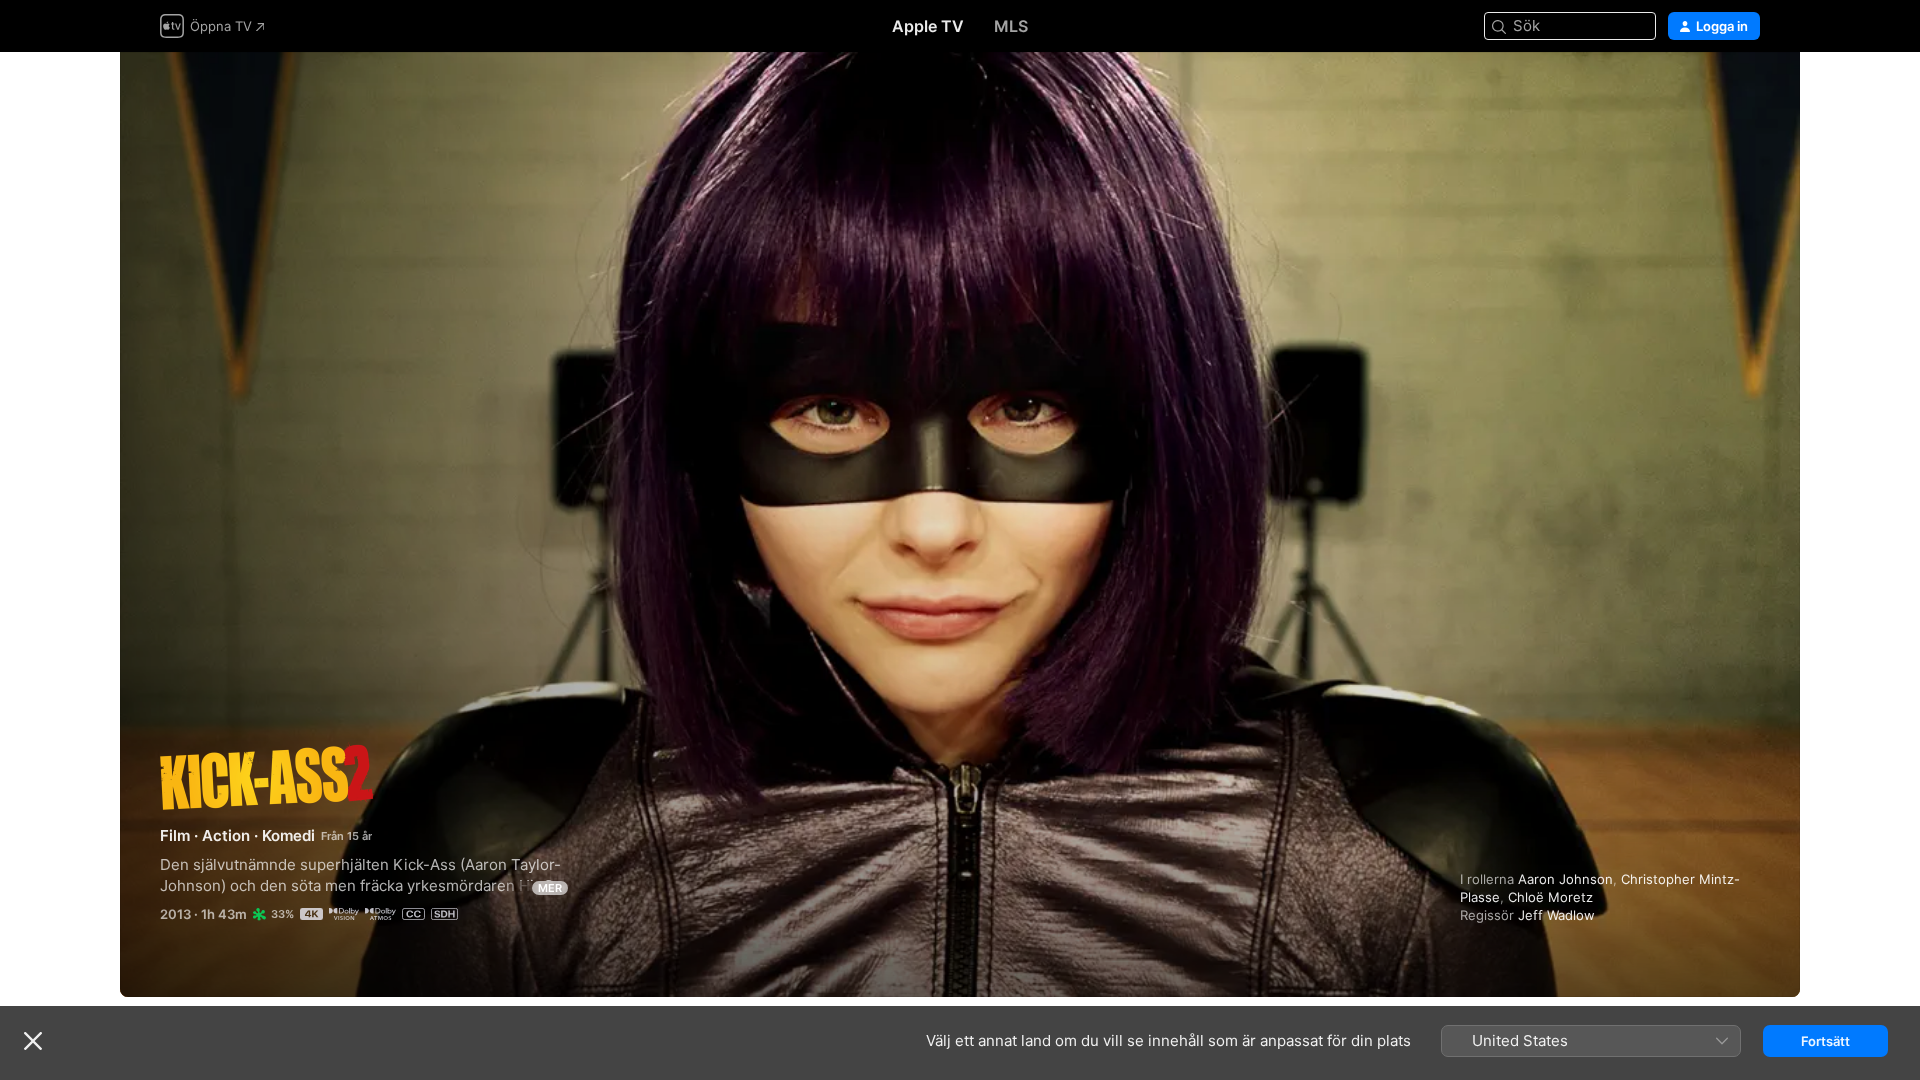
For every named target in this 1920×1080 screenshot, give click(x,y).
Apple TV (928, 26)
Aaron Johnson (1565, 879)
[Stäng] (33, 1041)
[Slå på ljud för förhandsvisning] (1746, 91)
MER (550, 888)
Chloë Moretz (1550, 897)
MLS (1011, 26)
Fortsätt (1825, 1041)
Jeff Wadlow (1556, 915)
